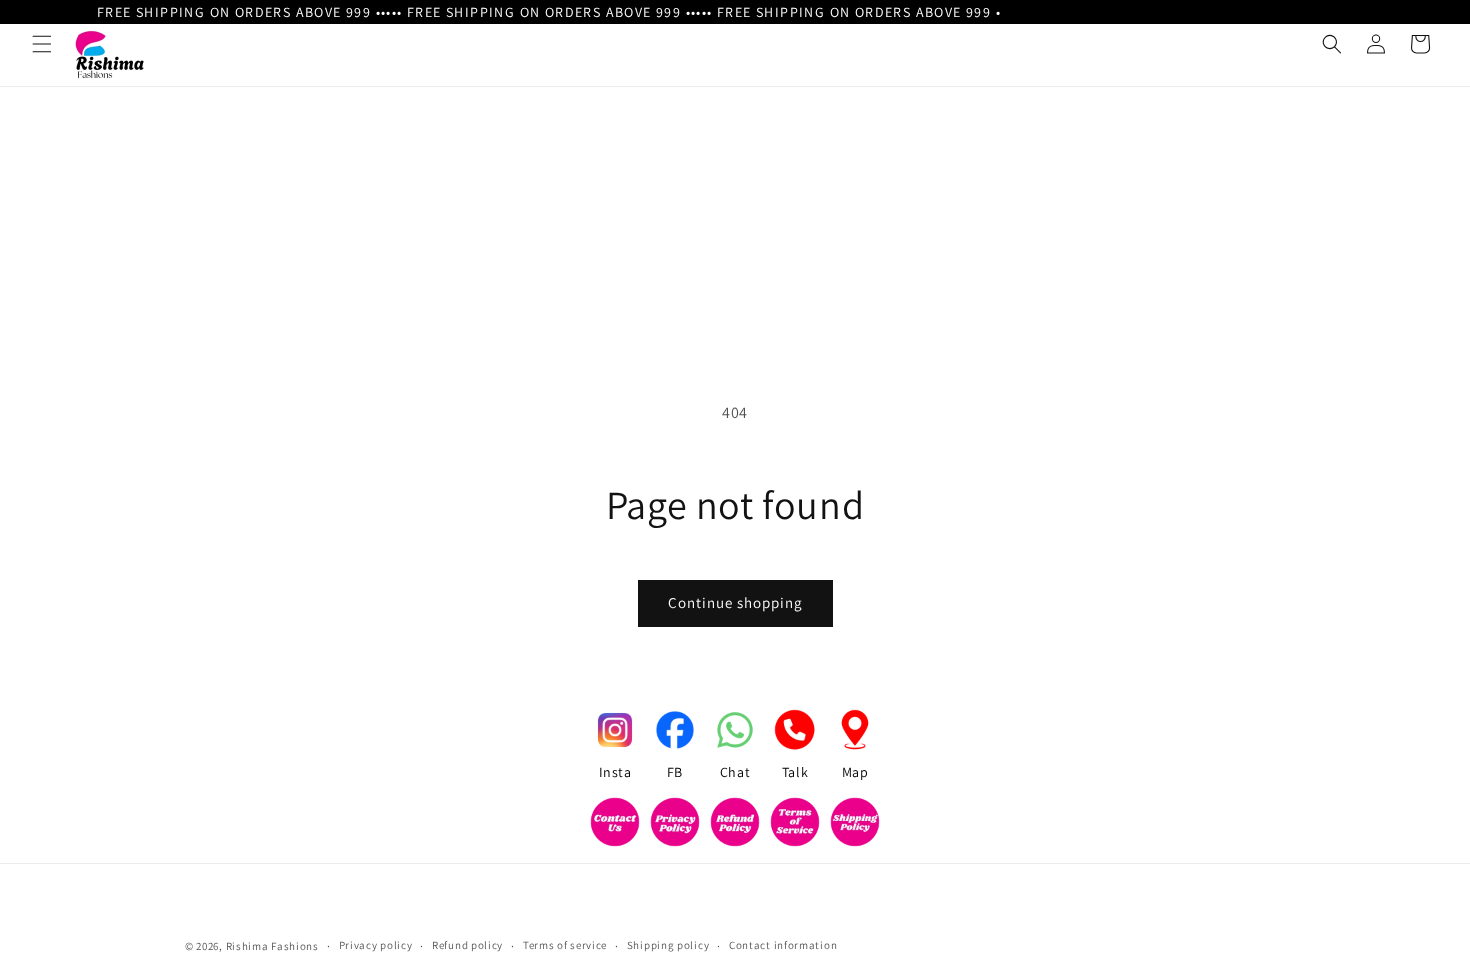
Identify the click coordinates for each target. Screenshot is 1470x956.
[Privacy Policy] (675, 826)
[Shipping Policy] (855, 826)
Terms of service (565, 945)
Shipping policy (668, 945)
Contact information (783, 945)
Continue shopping (735, 602)
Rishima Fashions (272, 946)
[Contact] (615, 826)
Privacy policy (376, 945)
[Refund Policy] (735, 826)
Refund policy (467, 945)
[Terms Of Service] (795, 826)
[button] (42, 44)
